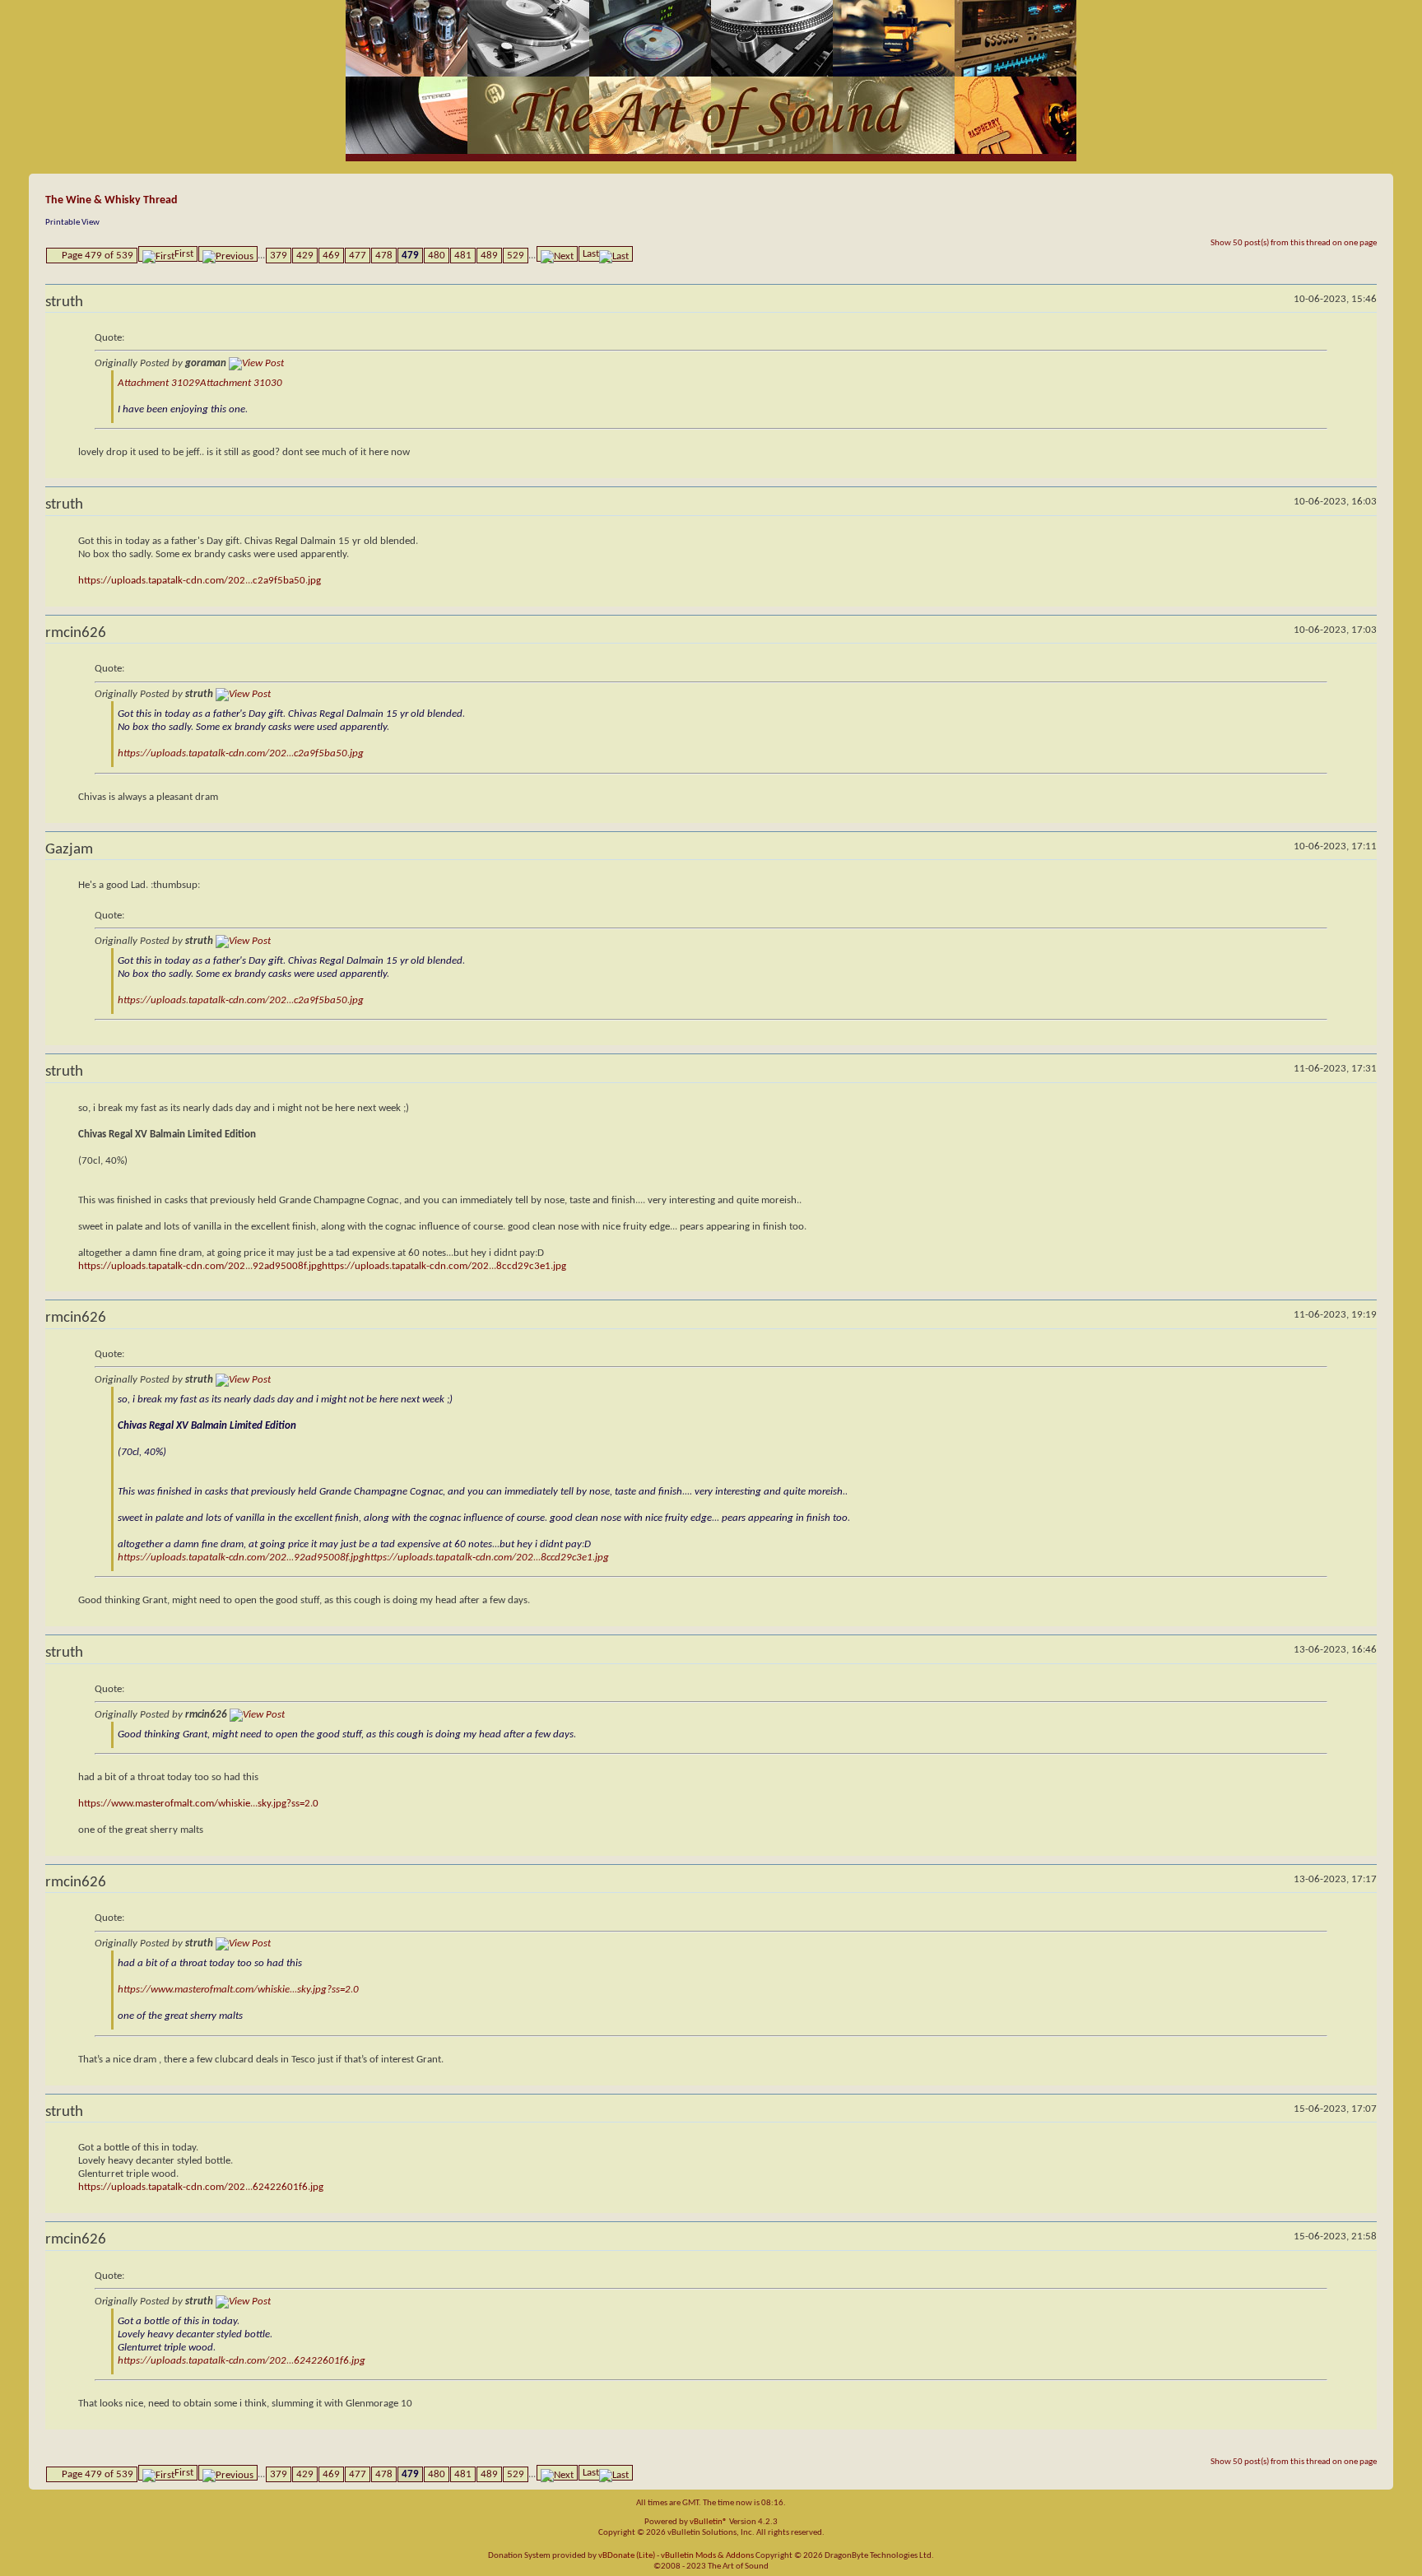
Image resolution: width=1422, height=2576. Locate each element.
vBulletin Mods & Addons (707, 2556)
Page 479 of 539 (98, 256)
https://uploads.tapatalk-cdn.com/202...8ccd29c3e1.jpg (444, 1266)
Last (591, 254)
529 (516, 256)
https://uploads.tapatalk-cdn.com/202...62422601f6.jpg (201, 2187)
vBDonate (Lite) (627, 2556)
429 (305, 256)
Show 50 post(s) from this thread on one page (1294, 243)
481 (463, 256)
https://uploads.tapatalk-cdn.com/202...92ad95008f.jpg (200, 1266)
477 (358, 256)
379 (279, 256)
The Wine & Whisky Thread (112, 200)
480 (437, 256)
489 (489, 256)
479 (410, 256)
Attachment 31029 (159, 383)
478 (384, 256)
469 (331, 256)
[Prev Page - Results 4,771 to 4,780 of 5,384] (228, 254)
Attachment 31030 (241, 383)
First (184, 254)
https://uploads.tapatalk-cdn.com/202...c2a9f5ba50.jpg (200, 581)
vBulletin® (709, 2522)
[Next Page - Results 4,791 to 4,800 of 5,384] (557, 254)
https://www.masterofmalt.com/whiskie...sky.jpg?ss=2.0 (198, 1804)
